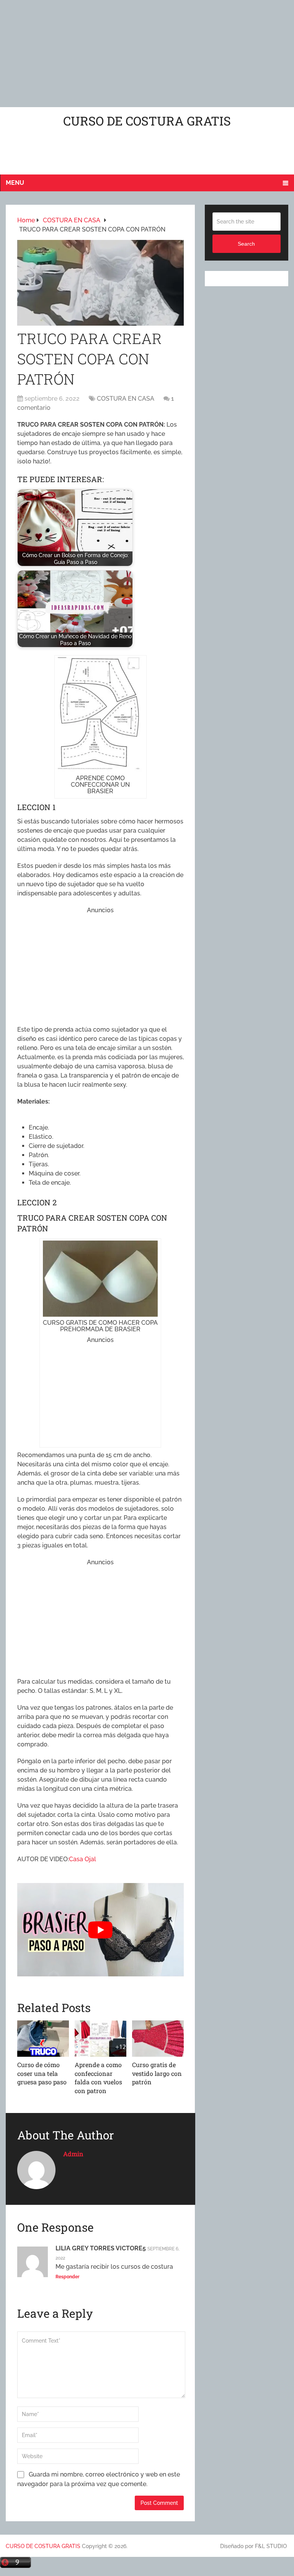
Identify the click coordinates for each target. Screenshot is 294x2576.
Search (246, 244)
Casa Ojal (82, 1859)
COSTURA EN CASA (126, 399)
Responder (68, 2277)
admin (73, 2154)
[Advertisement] (147, 54)
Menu (15, 183)
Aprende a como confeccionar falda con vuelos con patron (98, 2077)
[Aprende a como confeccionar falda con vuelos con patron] (100, 2039)
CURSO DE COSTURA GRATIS (147, 121)
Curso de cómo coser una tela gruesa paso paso (42, 2073)
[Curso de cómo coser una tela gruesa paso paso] (43, 2039)
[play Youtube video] (100, 1930)
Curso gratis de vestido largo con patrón (157, 2073)
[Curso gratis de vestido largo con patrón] (158, 2039)
